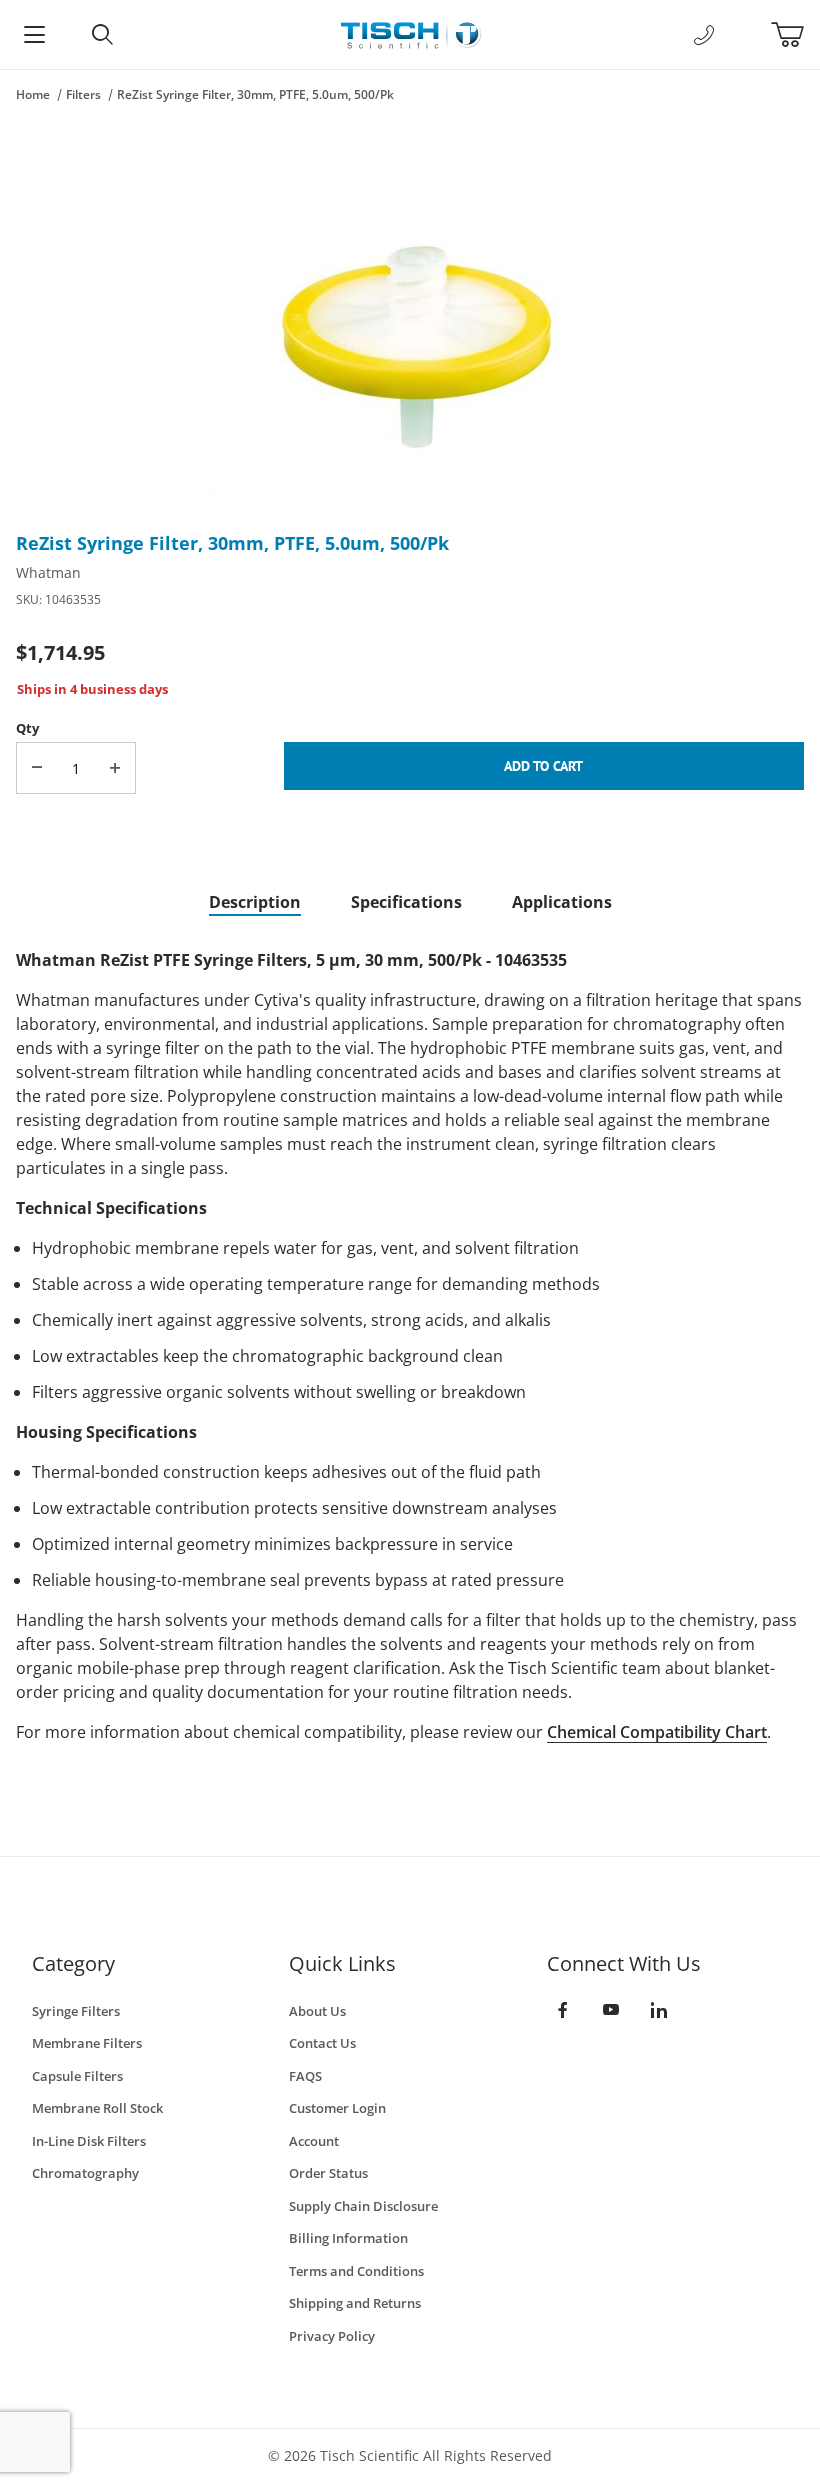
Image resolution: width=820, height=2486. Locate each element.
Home (33, 94)
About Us (317, 2011)
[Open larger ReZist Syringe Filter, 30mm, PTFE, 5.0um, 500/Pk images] (410, 323)
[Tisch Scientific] (409, 32)
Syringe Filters (76, 2011)
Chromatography (85, 2173)
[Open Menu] (34, 34)
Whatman (48, 572)
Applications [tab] (562, 902)
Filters (83, 94)
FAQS (305, 2076)
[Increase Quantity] (115, 768)
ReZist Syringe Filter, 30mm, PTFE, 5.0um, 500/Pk (255, 94)
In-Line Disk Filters (89, 2141)
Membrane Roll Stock (97, 2108)
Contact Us (322, 2043)
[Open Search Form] (102, 34)
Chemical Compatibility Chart (657, 1732)
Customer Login (337, 2108)
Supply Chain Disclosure (363, 2206)
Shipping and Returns (355, 2303)
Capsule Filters (77, 2076)
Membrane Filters (87, 2043)
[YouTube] (611, 2010)
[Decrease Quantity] (37, 768)
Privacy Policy (332, 2336)
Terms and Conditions (356, 2271)
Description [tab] (255, 902)
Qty (27, 728)
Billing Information (348, 2238)
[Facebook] (563, 2010)
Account (314, 2141)
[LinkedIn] (659, 2010)
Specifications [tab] (406, 902)
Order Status (328, 2173)
